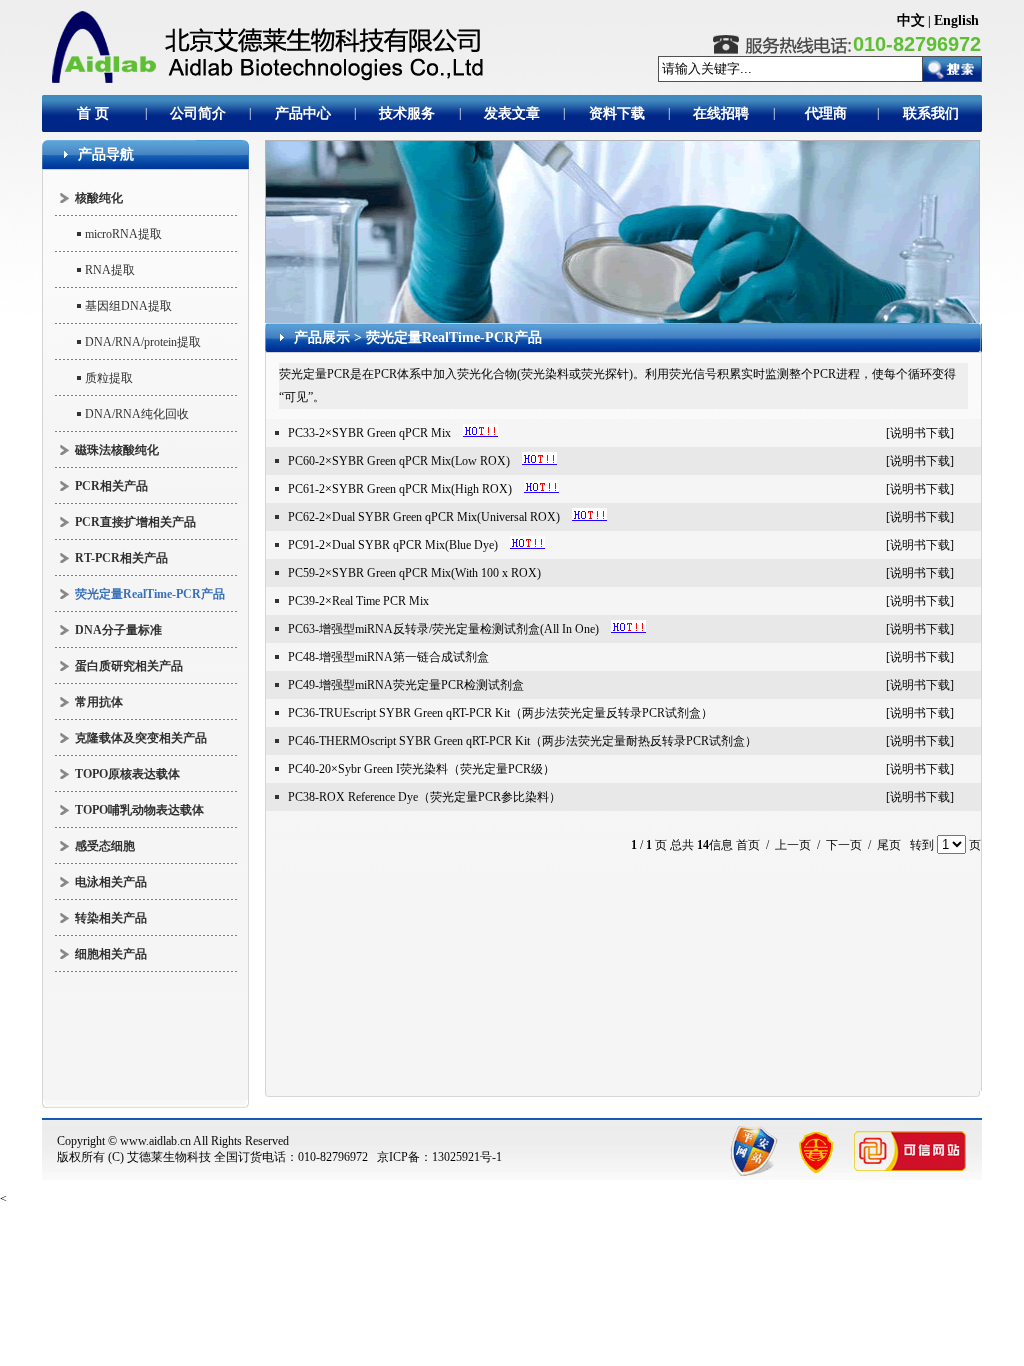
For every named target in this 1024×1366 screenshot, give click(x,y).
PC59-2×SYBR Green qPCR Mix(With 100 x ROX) (414, 573)
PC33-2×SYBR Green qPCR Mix (369, 433)
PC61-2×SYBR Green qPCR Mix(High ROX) (400, 489)
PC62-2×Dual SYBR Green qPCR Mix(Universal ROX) (424, 517)
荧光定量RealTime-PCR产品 (454, 337)
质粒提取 (109, 378)
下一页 (844, 845)
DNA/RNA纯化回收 (137, 414)
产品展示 (322, 337)
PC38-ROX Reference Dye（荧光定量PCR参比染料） (424, 797)
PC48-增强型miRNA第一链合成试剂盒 (388, 657)
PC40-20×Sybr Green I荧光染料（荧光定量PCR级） (421, 769)
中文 (911, 20)
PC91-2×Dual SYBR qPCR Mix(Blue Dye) (393, 545)
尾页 (889, 845)
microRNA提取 (123, 234)
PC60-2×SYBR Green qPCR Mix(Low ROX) (399, 461)
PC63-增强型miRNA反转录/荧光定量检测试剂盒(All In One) (443, 629)
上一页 (793, 845)
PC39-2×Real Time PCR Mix (358, 601)
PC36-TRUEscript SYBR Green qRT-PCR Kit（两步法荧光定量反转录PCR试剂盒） (500, 713)
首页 (748, 845)
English (956, 20)
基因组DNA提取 (128, 306)
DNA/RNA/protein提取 (143, 342)
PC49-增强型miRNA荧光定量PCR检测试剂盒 (406, 685)
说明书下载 (920, 433)
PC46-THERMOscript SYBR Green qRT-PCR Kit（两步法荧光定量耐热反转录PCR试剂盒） (522, 741)
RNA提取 (110, 270)
